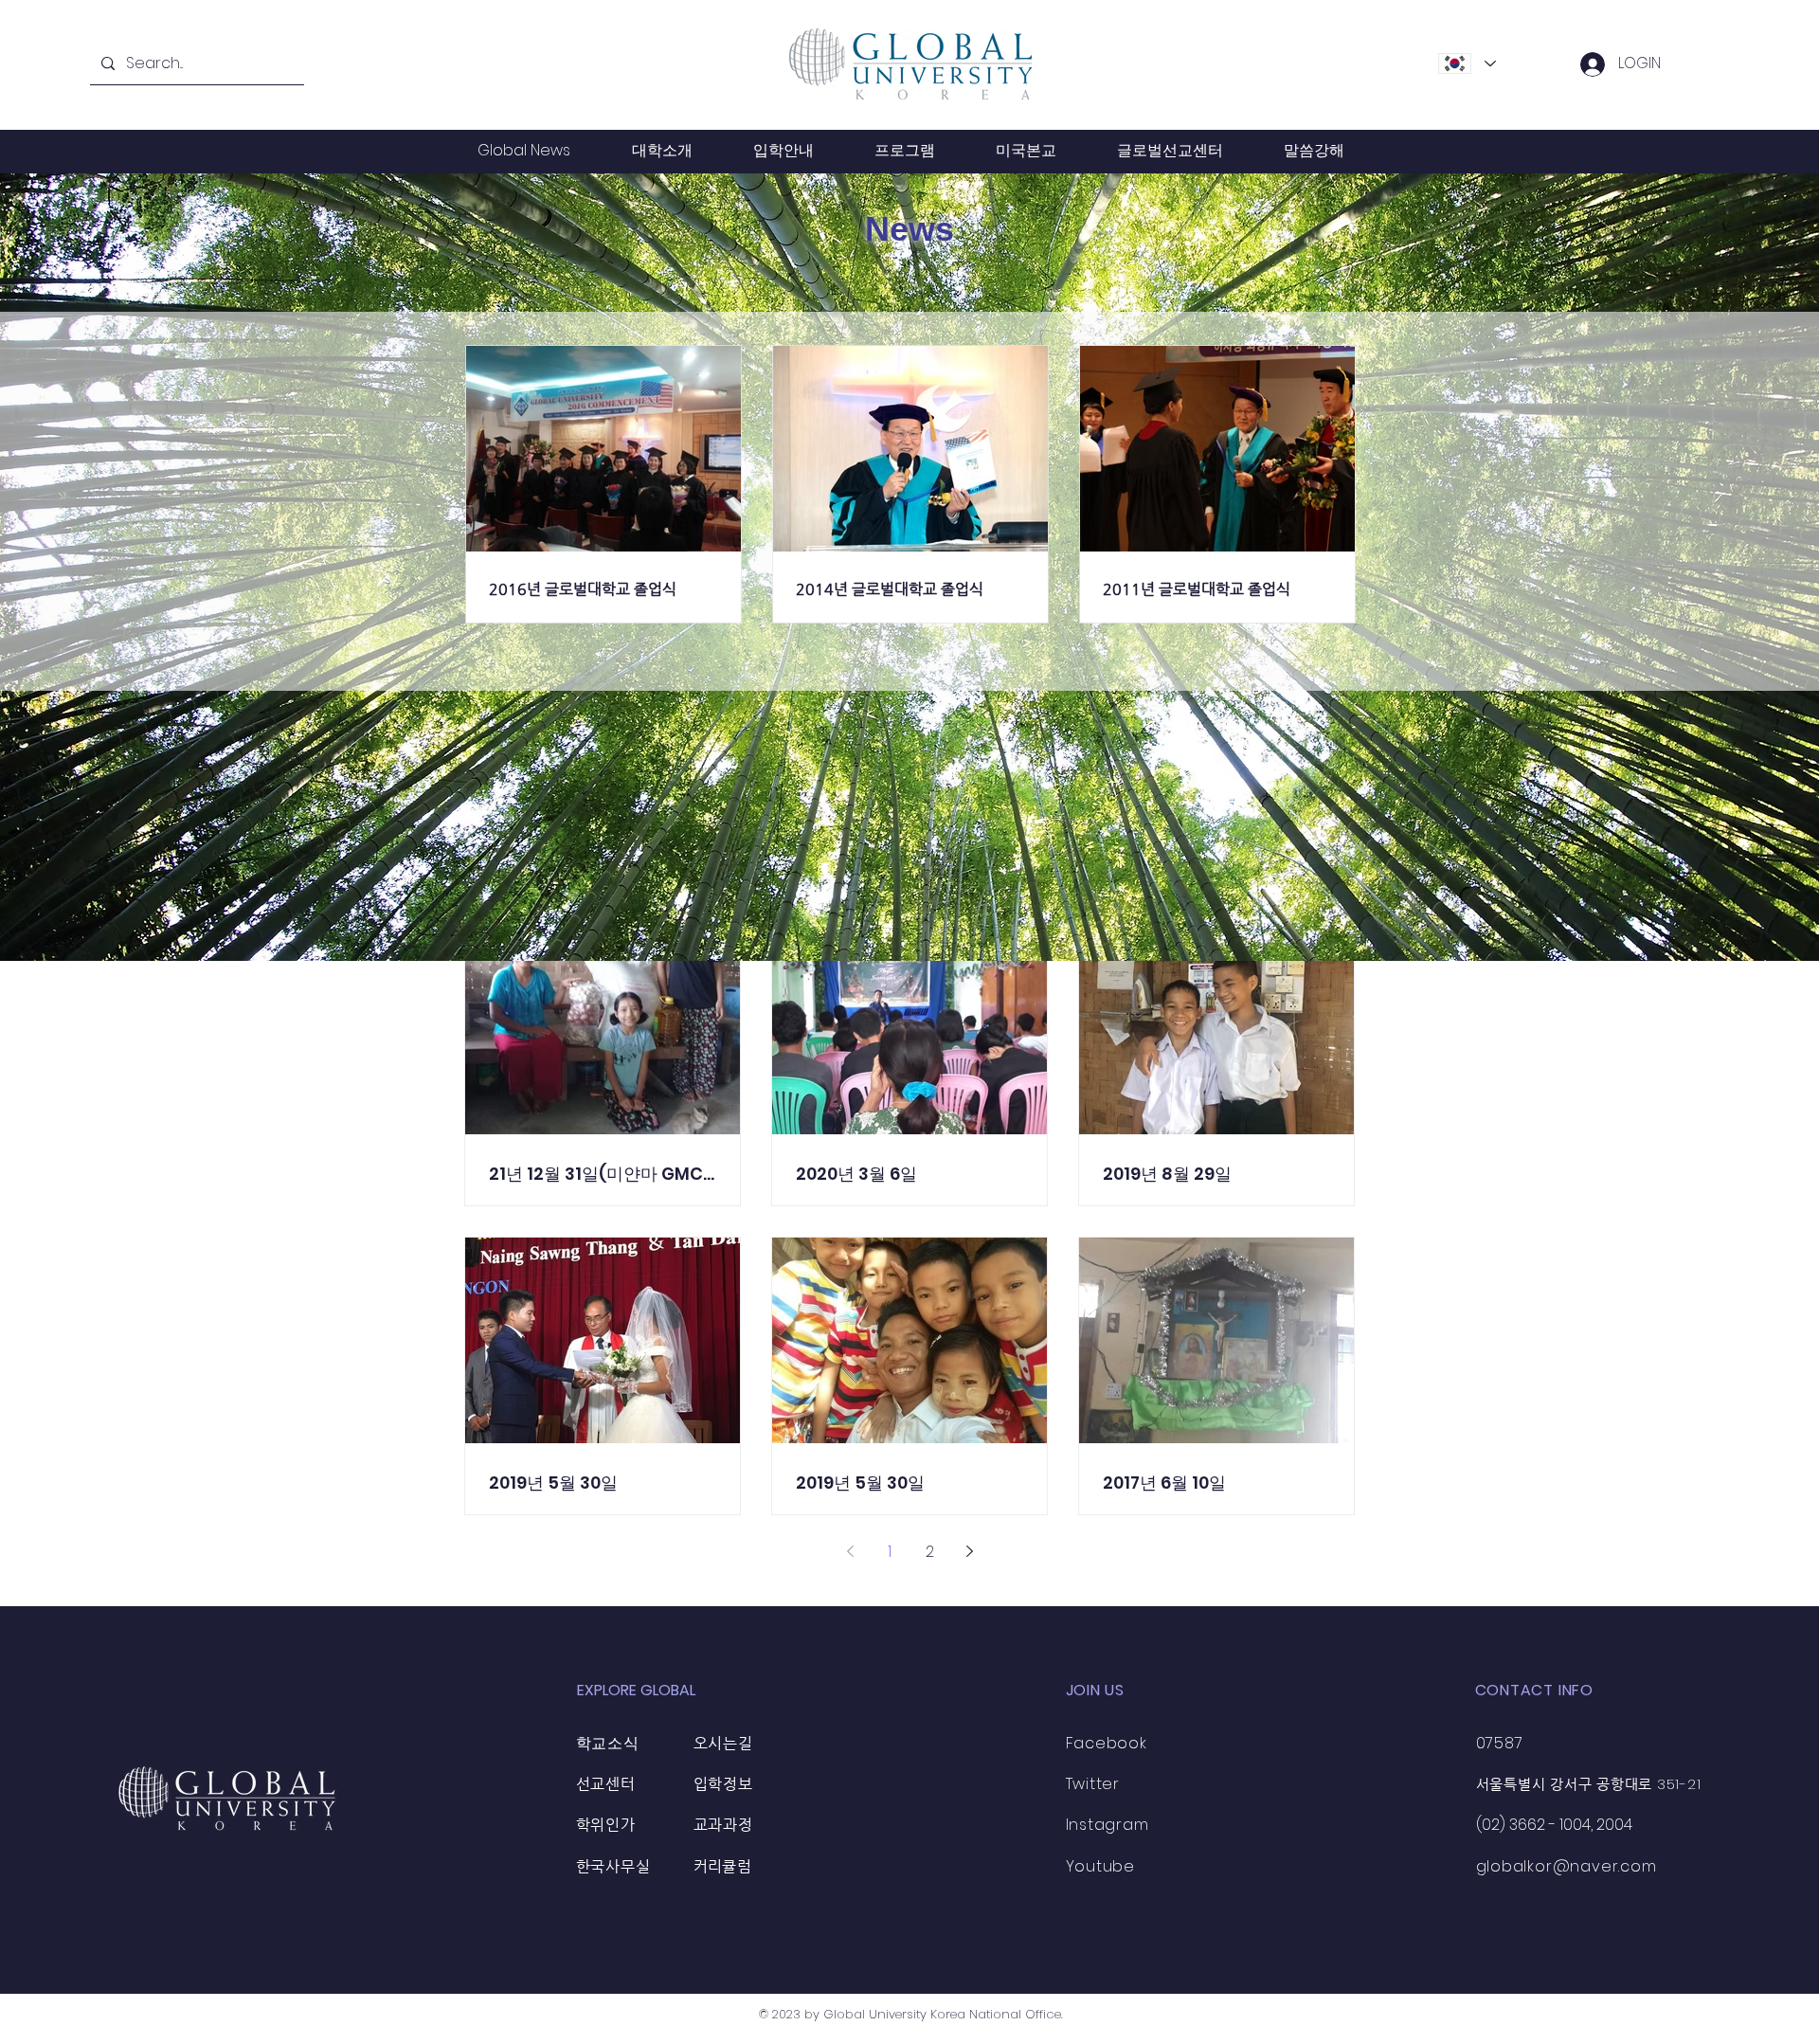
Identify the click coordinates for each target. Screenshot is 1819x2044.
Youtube (1101, 1866)
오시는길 (723, 1743)
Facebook (1107, 1743)
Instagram (1108, 1825)
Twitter (1093, 1784)
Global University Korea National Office (942, 2014)
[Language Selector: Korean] (1467, 63)
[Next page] (969, 1551)
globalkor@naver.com (1567, 1866)
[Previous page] (850, 1551)
